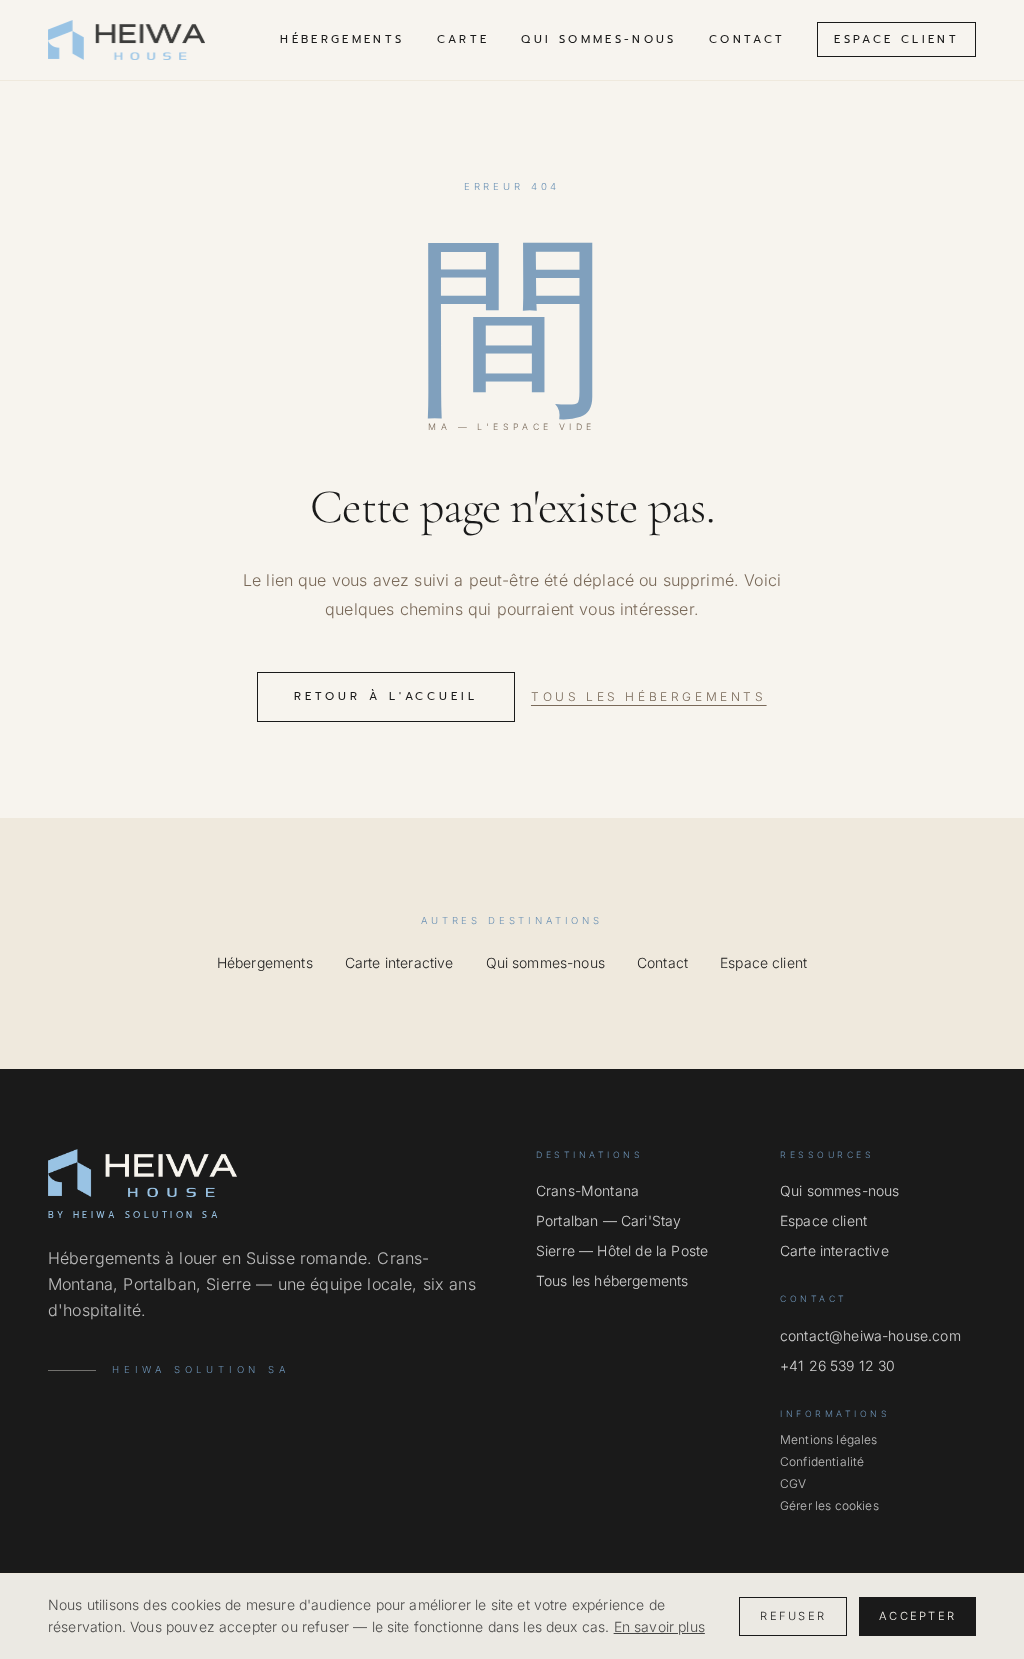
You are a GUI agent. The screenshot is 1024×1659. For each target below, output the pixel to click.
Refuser (793, 1616)
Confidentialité (822, 1461)
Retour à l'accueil (386, 696)
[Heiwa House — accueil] (126, 40)
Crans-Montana (587, 1190)
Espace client (896, 39)
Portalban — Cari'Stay (608, 1220)
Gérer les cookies (829, 1505)
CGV (793, 1483)
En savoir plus (659, 1626)
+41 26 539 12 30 (838, 1365)
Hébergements (342, 39)
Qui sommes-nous (598, 39)
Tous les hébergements (649, 696)
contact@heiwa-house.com (870, 1335)
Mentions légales (829, 1439)
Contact (747, 39)
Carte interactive (399, 962)
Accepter (917, 1616)
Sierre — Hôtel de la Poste (622, 1250)
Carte (463, 39)
